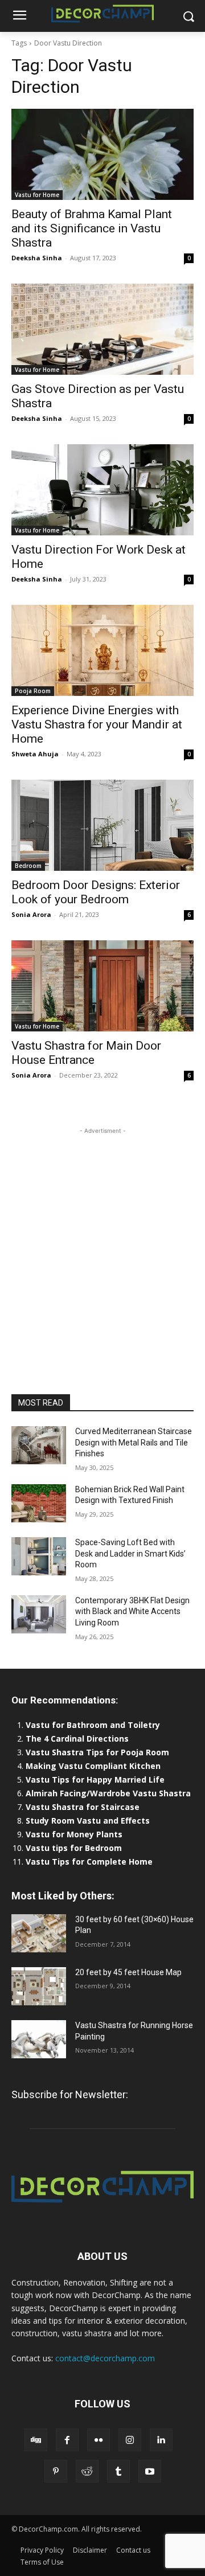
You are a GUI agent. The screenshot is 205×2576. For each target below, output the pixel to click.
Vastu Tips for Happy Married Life (95, 1780)
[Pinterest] (56, 2471)
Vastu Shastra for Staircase (83, 1807)
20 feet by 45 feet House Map (128, 1972)
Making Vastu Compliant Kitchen (93, 1766)
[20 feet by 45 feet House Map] (39, 1986)
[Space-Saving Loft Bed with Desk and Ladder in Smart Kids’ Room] (39, 1556)
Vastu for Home (37, 195)
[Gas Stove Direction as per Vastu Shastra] (102, 329)
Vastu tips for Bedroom (74, 1848)
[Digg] (36, 2440)
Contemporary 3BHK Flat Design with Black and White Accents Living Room (132, 1611)
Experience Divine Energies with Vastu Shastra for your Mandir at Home (97, 724)
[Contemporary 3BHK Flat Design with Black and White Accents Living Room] (39, 1614)
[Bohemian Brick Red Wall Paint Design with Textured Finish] (39, 1503)
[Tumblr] (118, 2471)
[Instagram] (130, 2440)
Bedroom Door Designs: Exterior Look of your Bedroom (96, 892)
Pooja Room (33, 691)
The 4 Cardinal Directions (77, 1739)
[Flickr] (99, 2440)
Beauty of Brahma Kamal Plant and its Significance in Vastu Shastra (92, 228)
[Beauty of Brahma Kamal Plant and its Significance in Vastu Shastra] (102, 154)
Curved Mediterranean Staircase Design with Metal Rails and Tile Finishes (134, 1442)
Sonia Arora (31, 914)
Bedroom (28, 866)
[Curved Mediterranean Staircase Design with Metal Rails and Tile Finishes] (39, 1445)
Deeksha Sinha (37, 258)
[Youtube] (150, 2471)
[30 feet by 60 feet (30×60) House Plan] (39, 1933)
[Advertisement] (102, 1239)
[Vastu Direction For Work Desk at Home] (102, 490)
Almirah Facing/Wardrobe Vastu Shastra (108, 1793)
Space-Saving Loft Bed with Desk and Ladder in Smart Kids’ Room (130, 1553)
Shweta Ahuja (35, 754)
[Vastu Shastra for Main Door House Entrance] (102, 986)
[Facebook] (67, 2440)
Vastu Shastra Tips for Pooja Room (97, 1752)
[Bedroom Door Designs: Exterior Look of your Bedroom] (102, 825)
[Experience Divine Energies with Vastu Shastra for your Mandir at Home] (102, 650)
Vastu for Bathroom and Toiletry (94, 1725)
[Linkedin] (161, 2440)
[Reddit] (87, 2471)
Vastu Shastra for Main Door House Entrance (86, 1053)
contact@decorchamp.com (105, 2358)
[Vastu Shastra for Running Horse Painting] (39, 2039)
